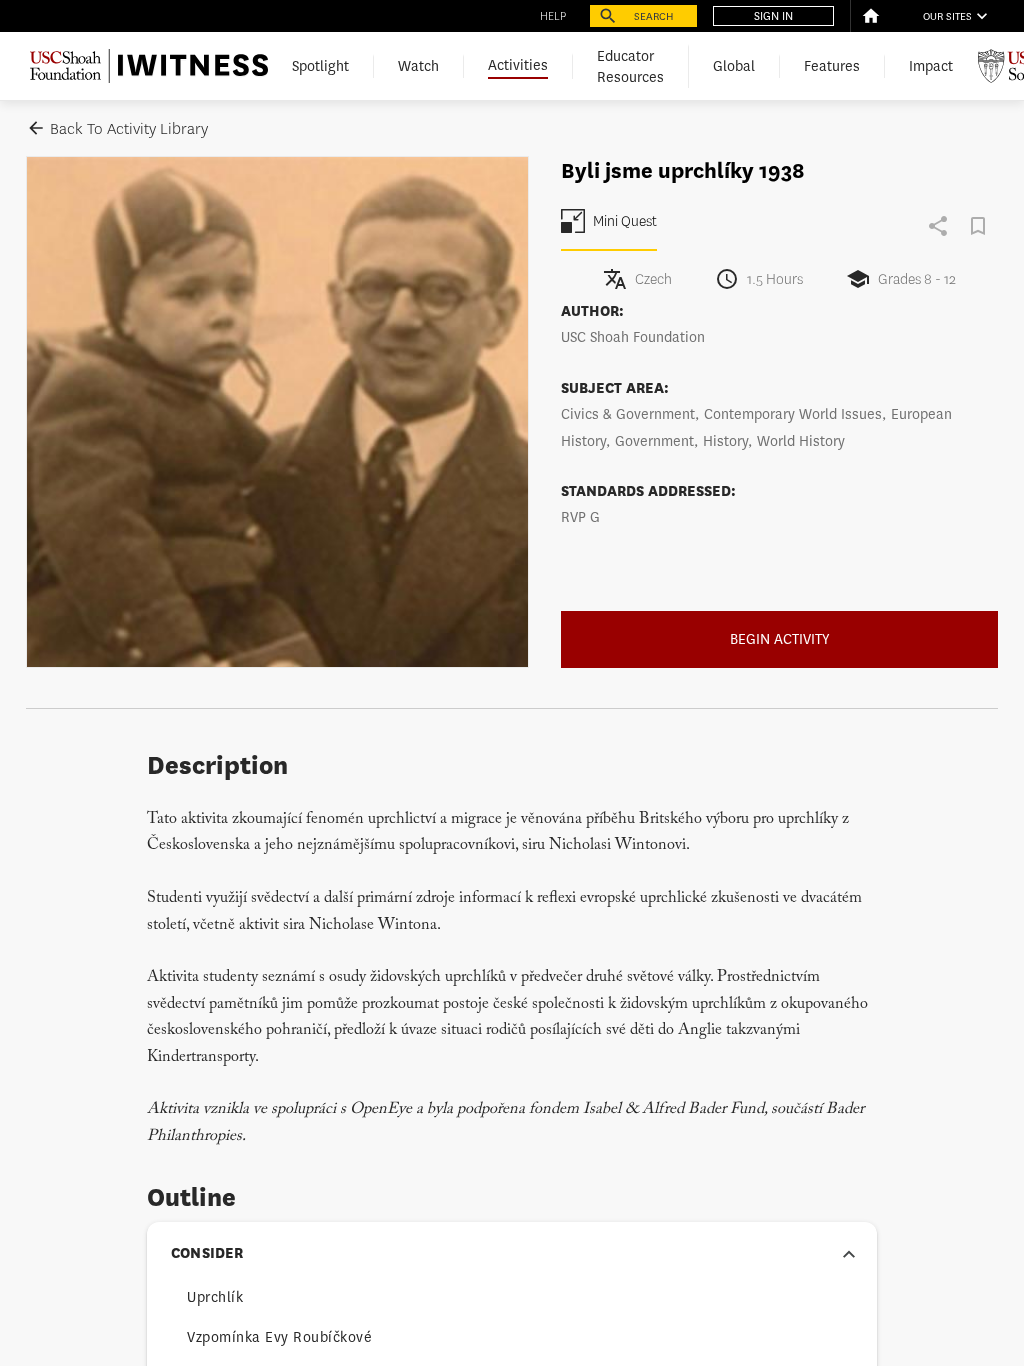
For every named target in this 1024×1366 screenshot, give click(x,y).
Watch (418, 66)
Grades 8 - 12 (917, 279)
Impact (931, 66)
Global (734, 66)
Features (832, 66)
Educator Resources (630, 67)
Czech (653, 279)
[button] (512, 1254)
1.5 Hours (775, 279)
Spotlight (320, 66)
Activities (518, 65)
